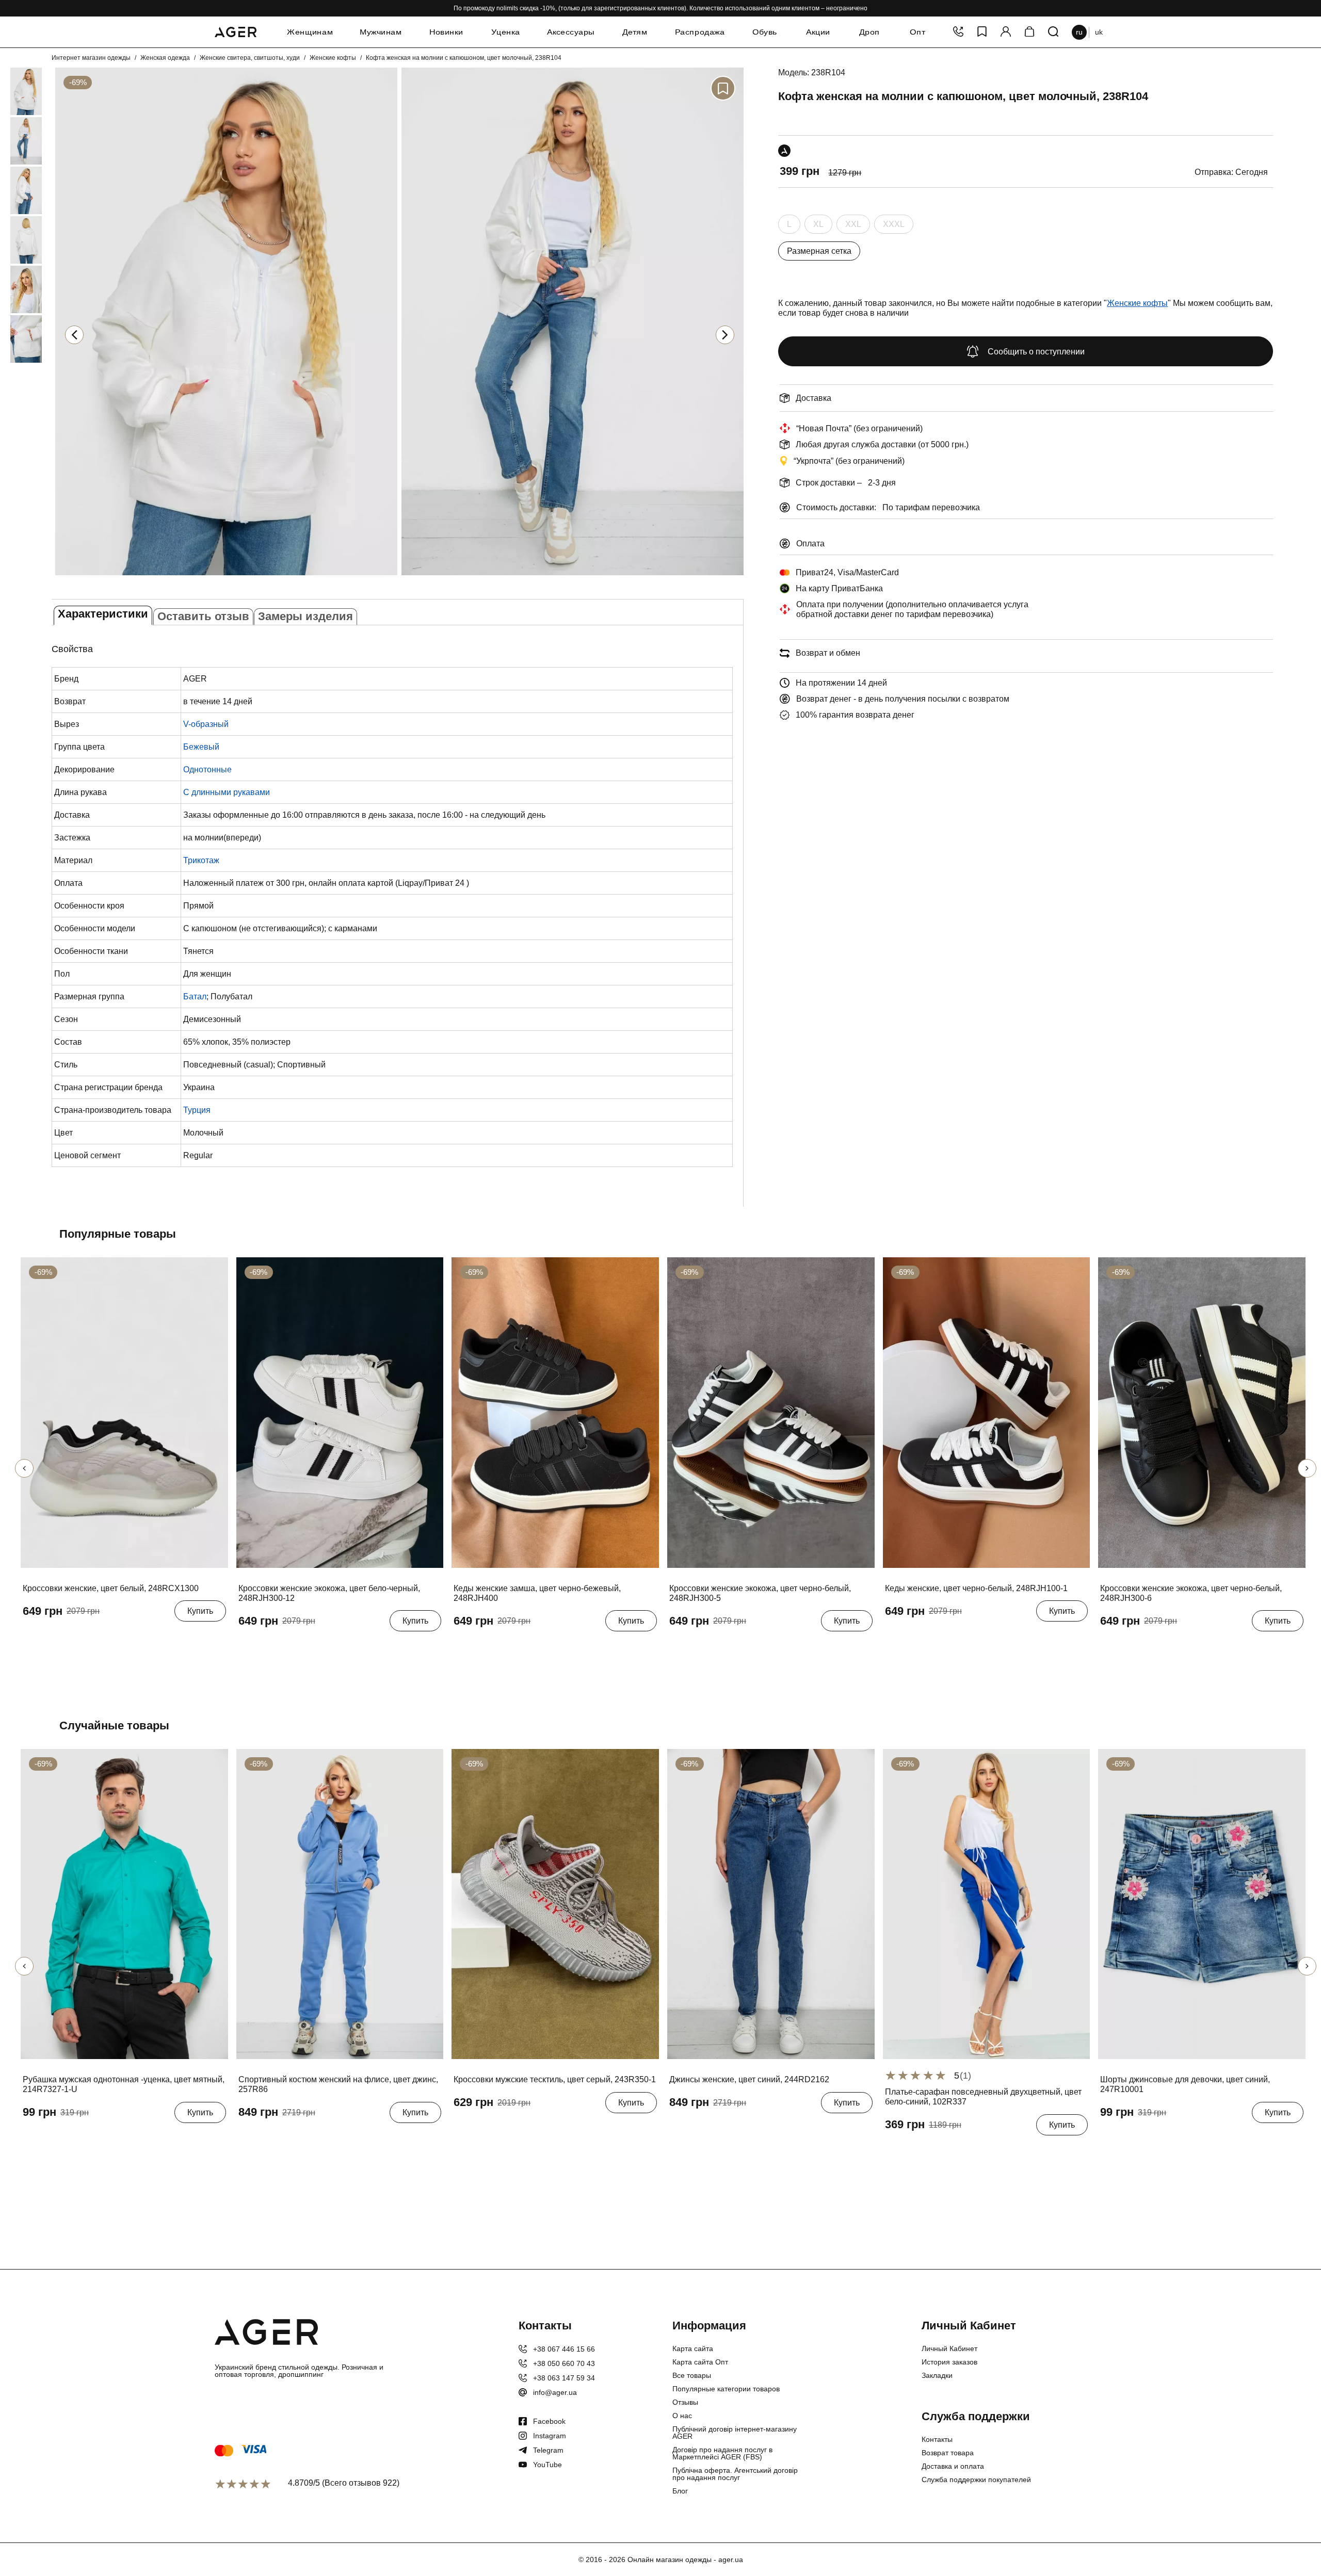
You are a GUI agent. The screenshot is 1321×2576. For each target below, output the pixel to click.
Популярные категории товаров (726, 2389)
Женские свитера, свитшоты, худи (250, 58)
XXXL (894, 227)
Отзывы (685, 2402)
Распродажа (700, 32)
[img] (226, 577)
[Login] (1006, 32)
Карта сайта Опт (700, 2362)
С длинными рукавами (227, 792)
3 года (1176, 2138)
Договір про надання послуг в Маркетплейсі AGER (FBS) (722, 2453)
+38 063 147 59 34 (564, 2378)
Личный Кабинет (949, 2348)
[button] (725, 335)
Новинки (446, 32)
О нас (682, 2416)
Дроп (869, 32)
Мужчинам (381, 32)
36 (30, 1637)
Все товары (692, 2375)
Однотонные (207, 769)
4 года (1209, 2138)
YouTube (547, 2465)
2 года (1143, 2138)
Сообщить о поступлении (1036, 352)
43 (517, 2128)
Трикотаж (201, 860)
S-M (895, 2150)
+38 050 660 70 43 (564, 2363)
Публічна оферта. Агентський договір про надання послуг (735, 2474)
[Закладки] (982, 32)
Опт (917, 32)
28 (714, 2128)
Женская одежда (165, 58)
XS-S (922, 2150)
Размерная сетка (819, 251)
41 (339, 1647)
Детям (635, 32)
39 (86, 1637)
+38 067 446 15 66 (564, 2349)
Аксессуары (571, 32)
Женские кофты (333, 58)
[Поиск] (1053, 32)
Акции (818, 32)
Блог (680, 2491)
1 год (1112, 2138)
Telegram (548, 2450)
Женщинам (310, 32)
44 (535, 2128)
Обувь (765, 32)
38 (67, 1637)
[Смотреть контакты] (958, 32)
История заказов (949, 2362)
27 (695, 2128)
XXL (853, 227)
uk (1099, 32)
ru (1079, 32)
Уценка (506, 32)
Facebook (549, 2421)
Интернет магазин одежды (91, 58)
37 (49, 1637)
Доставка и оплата (953, 2466)
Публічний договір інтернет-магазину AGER (735, 2433)
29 (732, 2128)
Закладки (937, 2375)
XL (818, 227)
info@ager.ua (555, 2392)
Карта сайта (693, 2348)
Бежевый (201, 747)
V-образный (206, 724)
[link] (11, 91)
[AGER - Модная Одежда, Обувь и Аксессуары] (236, 30)
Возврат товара (948, 2453)
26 (676, 2128)
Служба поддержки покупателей (976, 2480)
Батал (195, 997)
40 (104, 1637)
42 (498, 2128)
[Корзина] (1029, 32)
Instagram (550, 2436)
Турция (197, 1110)
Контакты (937, 2439)
